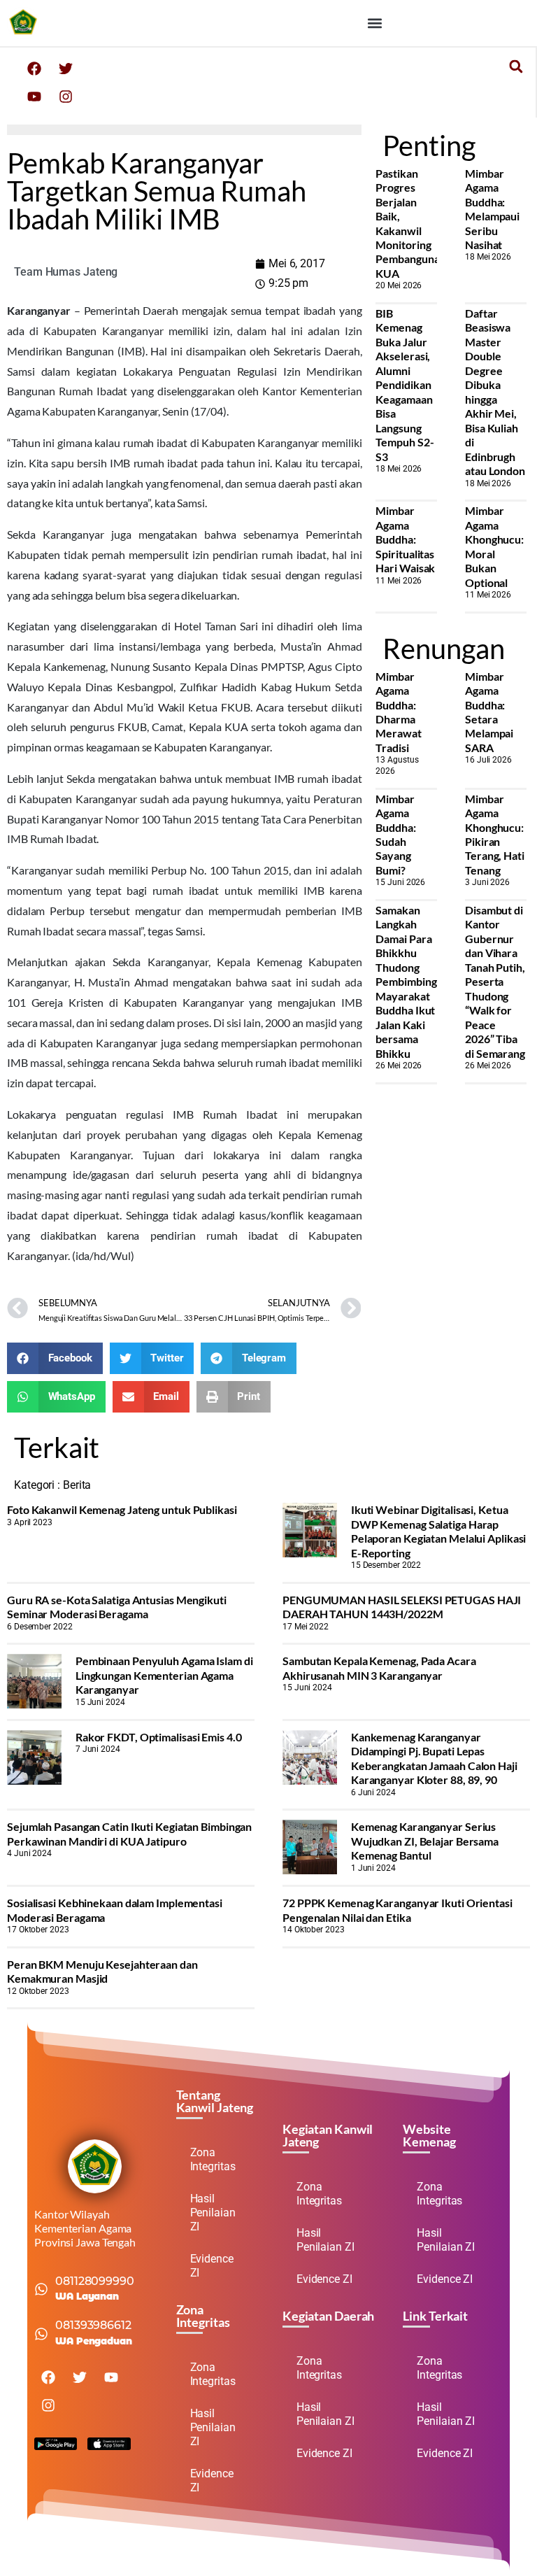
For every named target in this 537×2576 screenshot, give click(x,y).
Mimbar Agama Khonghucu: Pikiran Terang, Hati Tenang (495, 834)
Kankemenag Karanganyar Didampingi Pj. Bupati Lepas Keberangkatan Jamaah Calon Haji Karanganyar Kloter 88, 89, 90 (434, 1758)
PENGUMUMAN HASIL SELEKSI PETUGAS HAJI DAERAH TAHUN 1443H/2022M (402, 1607)
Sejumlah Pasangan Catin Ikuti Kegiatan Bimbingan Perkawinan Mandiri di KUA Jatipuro (129, 1833)
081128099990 (95, 2281)
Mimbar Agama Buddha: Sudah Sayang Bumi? (395, 834)
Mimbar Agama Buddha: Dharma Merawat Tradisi (398, 712)
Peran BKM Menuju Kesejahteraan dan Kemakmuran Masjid (102, 1971)
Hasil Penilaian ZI (213, 2213)
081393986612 (93, 2325)
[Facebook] (34, 69)
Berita (77, 1485)
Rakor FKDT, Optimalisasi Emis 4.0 (159, 1737)
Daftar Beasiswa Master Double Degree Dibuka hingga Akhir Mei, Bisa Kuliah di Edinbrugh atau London (495, 392)
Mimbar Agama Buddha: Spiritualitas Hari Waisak (405, 539)
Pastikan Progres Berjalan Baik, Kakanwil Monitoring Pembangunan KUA (410, 223)
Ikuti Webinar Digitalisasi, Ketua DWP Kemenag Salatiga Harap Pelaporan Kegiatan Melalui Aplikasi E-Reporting (439, 1531)
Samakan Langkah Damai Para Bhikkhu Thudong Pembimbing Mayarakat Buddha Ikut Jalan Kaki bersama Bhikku (406, 982)
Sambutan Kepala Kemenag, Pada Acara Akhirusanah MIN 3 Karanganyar (379, 1668)
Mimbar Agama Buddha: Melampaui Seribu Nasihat (492, 209)
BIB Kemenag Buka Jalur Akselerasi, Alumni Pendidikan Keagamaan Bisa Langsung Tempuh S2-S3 (404, 385)
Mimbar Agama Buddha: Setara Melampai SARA (489, 712)
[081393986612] (41, 2334)
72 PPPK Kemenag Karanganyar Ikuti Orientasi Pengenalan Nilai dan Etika (398, 1910)
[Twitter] (66, 69)
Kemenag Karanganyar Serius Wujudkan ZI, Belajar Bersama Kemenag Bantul (425, 1841)
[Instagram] (66, 97)
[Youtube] (34, 97)
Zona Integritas (213, 2159)
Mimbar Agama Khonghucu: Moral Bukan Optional (494, 546)
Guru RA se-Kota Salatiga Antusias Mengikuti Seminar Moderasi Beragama (117, 1607)
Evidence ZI (212, 2266)
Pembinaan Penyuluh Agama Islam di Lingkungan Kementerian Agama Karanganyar (164, 1675)
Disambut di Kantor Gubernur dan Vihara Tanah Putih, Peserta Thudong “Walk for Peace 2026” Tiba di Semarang (495, 982)
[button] (374, 23)
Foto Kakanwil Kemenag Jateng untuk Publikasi (122, 1509)
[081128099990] (41, 2289)
